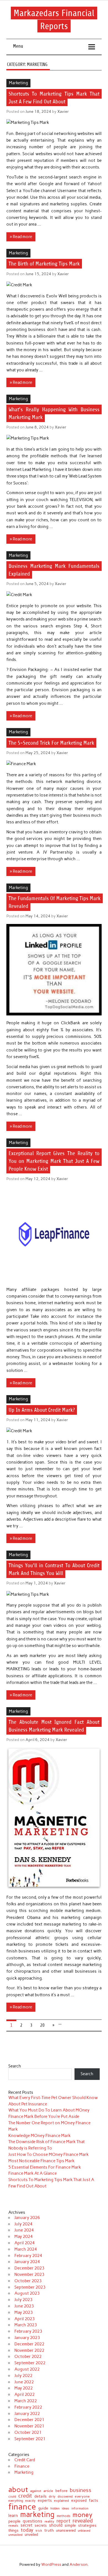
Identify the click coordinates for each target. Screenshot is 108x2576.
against (36, 2491)
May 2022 (24, 2388)
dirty (52, 2497)
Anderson (79, 2564)
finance (22, 2507)
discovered (65, 2497)
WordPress (51, 2564)
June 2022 (24, 2382)
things (13, 2531)
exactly (30, 2501)
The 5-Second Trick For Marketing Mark (51, 743)
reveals (13, 2526)
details (40, 2496)
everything (16, 2501)
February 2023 (28, 2331)
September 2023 (30, 2287)
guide (43, 2508)
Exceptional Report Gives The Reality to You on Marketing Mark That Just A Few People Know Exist (54, 1161)
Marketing (18, 83)
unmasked (15, 2535)
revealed (83, 2521)
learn (13, 2515)
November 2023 (29, 2274)
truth (49, 2531)
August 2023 (27, 2293)
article (48, 2491)
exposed (79, 2501)
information (80, 2509)
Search (15, 2066)
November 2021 (29, 2426)
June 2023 (24, 2306)
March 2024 (26, 2249)
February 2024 (28, 2256)
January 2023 (27, 2338)
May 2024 (24, 2237)
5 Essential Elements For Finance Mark (45, 2167)
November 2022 (29, 2350)
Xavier (63, 111)
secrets (41, 2525)
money (83, 2515)
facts (93, 2500)
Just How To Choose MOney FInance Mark (48, 2154)
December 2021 (29, 2420)
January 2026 (27, 2218)
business (81, 2490)
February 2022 (28, 2407)
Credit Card (25, 2460)
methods (64, 2516)
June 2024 (24, 2230)
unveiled (31, 2535)
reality (49, 2521)
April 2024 (25, 2243)
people (14, 2521)
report (63, 2521)
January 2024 (27, 2262)
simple (70, 2525)
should (56, 2525)
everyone (82, 2497)
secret (26, 2525)
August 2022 (27, 2369)
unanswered (66, 2531)
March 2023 (26, 2325)
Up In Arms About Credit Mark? (42, 1410)
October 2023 (28, 2281)
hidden (55, 2509)
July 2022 (23, 2376)
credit (25, 2496)
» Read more (21, 237)
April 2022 (25, 2394)
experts (45, 2501)
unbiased (84, 2531)
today (27, 2530)
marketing (37, 2515)
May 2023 (24, 2312)
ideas (65, 2509)
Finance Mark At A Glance (33, 2173)
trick (39, 2531)
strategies (87, 2526)
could (12, 2497)
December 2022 (29, 2344)
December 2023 (29, 2268)
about (18, 2490)
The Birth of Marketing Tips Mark (44, 264)
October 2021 (28, 2432)
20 (42, 2025)
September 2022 (30, 2363)
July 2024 (23, 2224)
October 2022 (28, 2357)
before (61, 2491)
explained (61, 2501)
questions (33, 2521)
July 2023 (23, 2300)
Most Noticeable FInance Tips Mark (41, 2161)
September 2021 (30, 2439)
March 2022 (26, 2401)
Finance (22, 2466)
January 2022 (27, 2414)
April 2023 (25, 2319)
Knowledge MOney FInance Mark (39, 2136)
